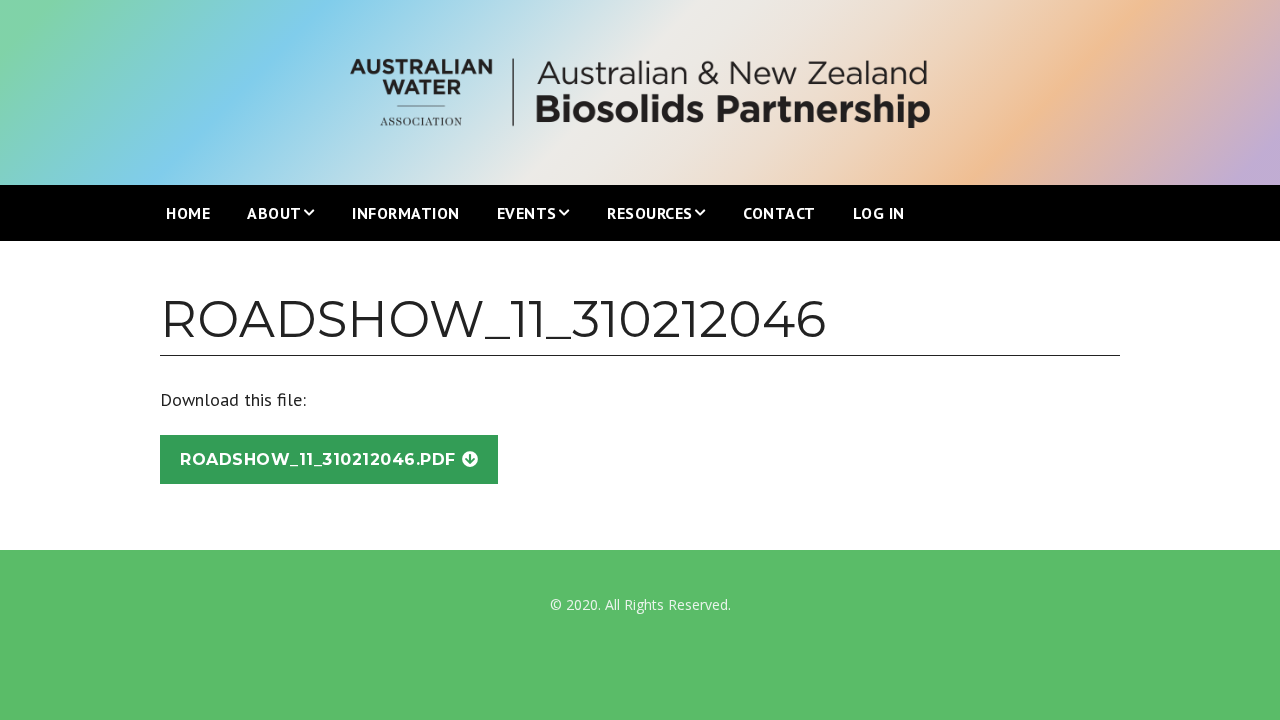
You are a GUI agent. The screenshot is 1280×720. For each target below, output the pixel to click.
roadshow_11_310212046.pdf (318, 459)
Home (188, 213)
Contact (779, 213)
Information (406, 213)
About (274, 213)
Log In (879, 213)
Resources (650, 213)
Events (527, 213)
